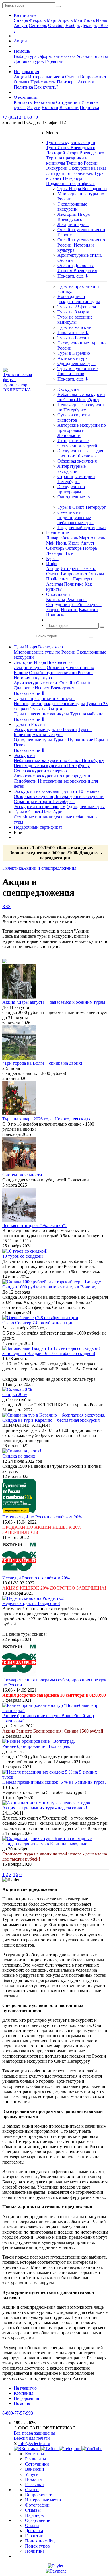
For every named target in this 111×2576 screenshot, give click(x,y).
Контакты (23, 102)
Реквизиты (44, 102)
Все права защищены (34, 2433)
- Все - (69, 553)
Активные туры (73, 358)
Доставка (34, 2531)
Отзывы (21, 82)
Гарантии (54, 61)
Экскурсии (57, 168)
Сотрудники (68, 102)
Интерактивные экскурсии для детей (77, 443)
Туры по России (82, 163)
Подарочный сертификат (70, 183)
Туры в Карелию (74, 353)
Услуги (34, 107)
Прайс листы (43, 82)
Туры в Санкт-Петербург (75, 176)
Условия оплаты (92, 56)
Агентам (86, 82)
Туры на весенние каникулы (75, 320)
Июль (101, 20)
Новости (50, 107)
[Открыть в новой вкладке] (55, 2566)
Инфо (52, 564)
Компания (23, 2393)
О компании (26, 97)
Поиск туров (37, 2546)
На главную (25, 2388)
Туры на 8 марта (73, 312)
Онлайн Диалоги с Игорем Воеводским (77, 268)
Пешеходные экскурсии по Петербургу (81, 407)
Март (52, 20)
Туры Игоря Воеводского (71, 148)
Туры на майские (74, 327)
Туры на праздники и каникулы (45, 698)
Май (78, 20)
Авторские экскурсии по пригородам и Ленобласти (82, 430)
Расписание (25, 15)
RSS (6, 907)
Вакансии (69, 107)
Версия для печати (32, 2438)
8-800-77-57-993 (18, 2413)
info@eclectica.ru (34, 2443)
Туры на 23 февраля (77, 307)
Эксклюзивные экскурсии (72, 207)
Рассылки (34, 2484)
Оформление (38, 2520)
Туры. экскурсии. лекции (71, 142)
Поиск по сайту (40, 2541)
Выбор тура (25, 56)
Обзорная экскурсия (77, 461)
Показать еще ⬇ (73, 276)
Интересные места (46, 77)
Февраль (37, 20)
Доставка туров (29, 61)
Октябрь (56, 25)
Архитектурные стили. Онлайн (44, 683)
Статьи (72, 77)
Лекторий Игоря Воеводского (75, 153)
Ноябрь (73, 25)
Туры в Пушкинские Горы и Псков (78, 371)
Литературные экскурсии (72, 469)
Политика (23, 87)
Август (21, 25)
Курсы (52, 558)
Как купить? (46, 87)
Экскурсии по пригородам (71, 489)
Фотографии (37, 2505)
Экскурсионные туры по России (45, 729)
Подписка (89, 107)
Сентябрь (38, 25)
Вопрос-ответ (93, 77)
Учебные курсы (86, 605)
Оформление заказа (56, 56)
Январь (21, 20)
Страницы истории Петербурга (76, 479)
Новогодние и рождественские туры (79, 299)
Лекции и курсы (73, 224)
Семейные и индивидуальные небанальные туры (76, 517)
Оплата (32, 2525)
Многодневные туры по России (45, 652)
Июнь (89, 20)
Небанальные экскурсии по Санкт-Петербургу (81, 397)
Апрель (65, 20)
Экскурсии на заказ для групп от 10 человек (76, 171)
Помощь (22, 51)
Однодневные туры (77, 363)
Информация (26, 72)
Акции (20, 41)
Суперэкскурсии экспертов (74, 417)
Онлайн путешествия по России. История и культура (81, 245)
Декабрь (89, 25)
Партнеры (67, 82)
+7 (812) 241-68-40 (20, 117)
